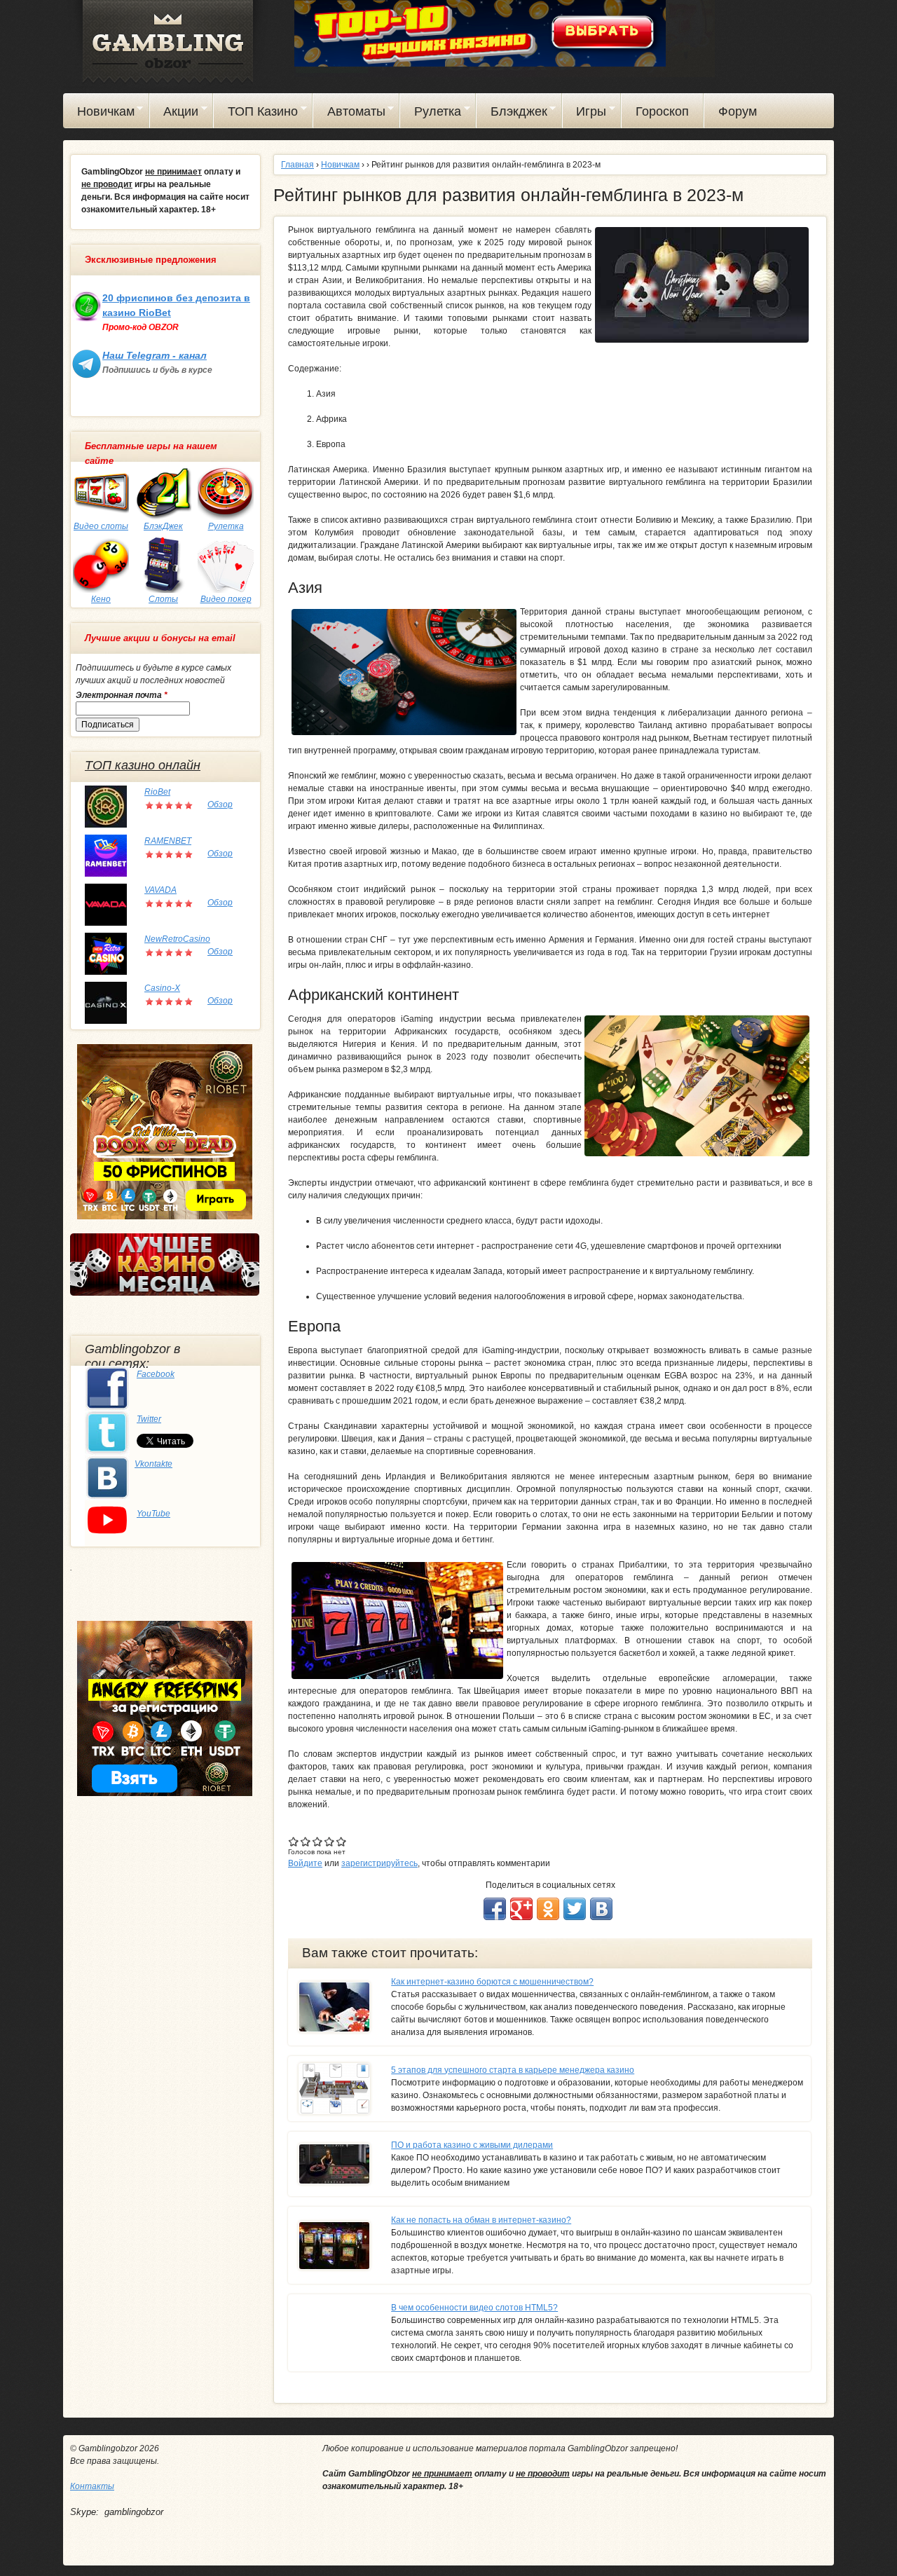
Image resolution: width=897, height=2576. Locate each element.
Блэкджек (512, 114)
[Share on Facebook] (495, 1909)
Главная (297, 165)
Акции (174, 114)
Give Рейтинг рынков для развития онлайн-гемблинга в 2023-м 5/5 (342, 1841)
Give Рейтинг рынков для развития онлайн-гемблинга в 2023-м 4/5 (330, 1841)
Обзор (220, 804)
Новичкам (99, 114)
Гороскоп (662, 111)
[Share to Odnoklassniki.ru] (548, 1909)
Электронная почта (122, 695)
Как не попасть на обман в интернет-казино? (481, 2220)
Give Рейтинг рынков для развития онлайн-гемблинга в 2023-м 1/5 (294, 1841)
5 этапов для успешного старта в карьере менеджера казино (513, 2070)
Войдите (305, 1863)
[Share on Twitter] (575, 1909)
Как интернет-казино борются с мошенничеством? (492, 1982)
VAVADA (160, 890)
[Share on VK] (601, 1909)
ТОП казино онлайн (143, 765)
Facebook (156, 1374)
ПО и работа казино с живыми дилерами (472, 2145)
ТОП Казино (256, 114)
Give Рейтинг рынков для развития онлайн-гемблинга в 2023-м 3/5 (318, 1841)
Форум (738, 111)
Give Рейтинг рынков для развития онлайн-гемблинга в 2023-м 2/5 (306, 1841)
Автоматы (349, 114)
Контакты (92, 2486)
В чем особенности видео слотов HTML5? (474, 2308)
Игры (585, 114)
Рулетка (431, 114)
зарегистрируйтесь (379, 1863)
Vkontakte (153, 1464)
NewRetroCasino (177, 939)
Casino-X (162, 988)
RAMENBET (168, 841)
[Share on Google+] (521, 1909)
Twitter (149, 1419)
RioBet (157, 792)
